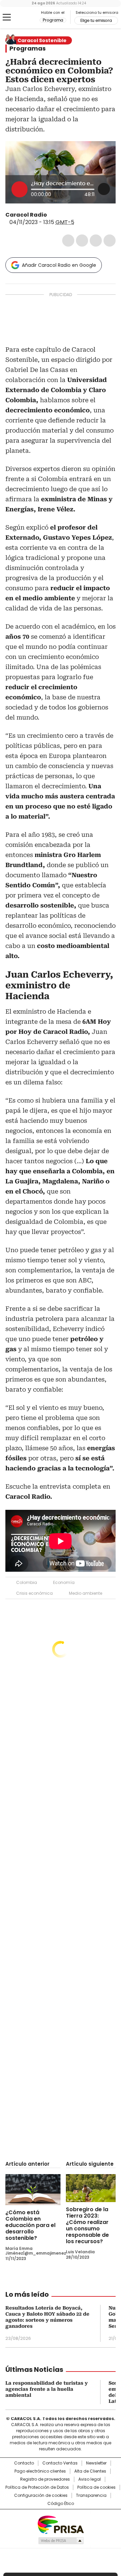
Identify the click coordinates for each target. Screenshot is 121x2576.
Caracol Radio (23, 18)
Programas (28, 49)
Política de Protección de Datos (37, 2487)
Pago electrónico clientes (40, 2471)
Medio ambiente (86, 1593)
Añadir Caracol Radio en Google (59, 265)
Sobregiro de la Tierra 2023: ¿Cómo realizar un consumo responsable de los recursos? (87, 2225)
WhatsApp (110, 241)
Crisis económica (34, 1593)
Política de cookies (96, 2487)
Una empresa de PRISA (61, 2524)
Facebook (68, 241)
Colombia (27, 1582)
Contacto (24, 2463)
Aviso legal (90, 2479)
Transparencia (91, 2495)
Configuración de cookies (41, 2495)
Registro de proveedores (45, 2479)
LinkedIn (96, 241)
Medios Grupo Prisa (61, 2541)
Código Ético (61, 2504)
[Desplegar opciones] (104, 189)
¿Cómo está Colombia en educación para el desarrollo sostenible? (30, 2225)
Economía (64, 1582)
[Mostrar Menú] (7, 17)
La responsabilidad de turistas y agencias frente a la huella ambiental (47, 2389)
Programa (53, 20)
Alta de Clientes (90, 2471)
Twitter (82, 241)
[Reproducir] (19, 189)
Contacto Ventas (60, 2463)
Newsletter (96, 2463)
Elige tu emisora (96, 21)
